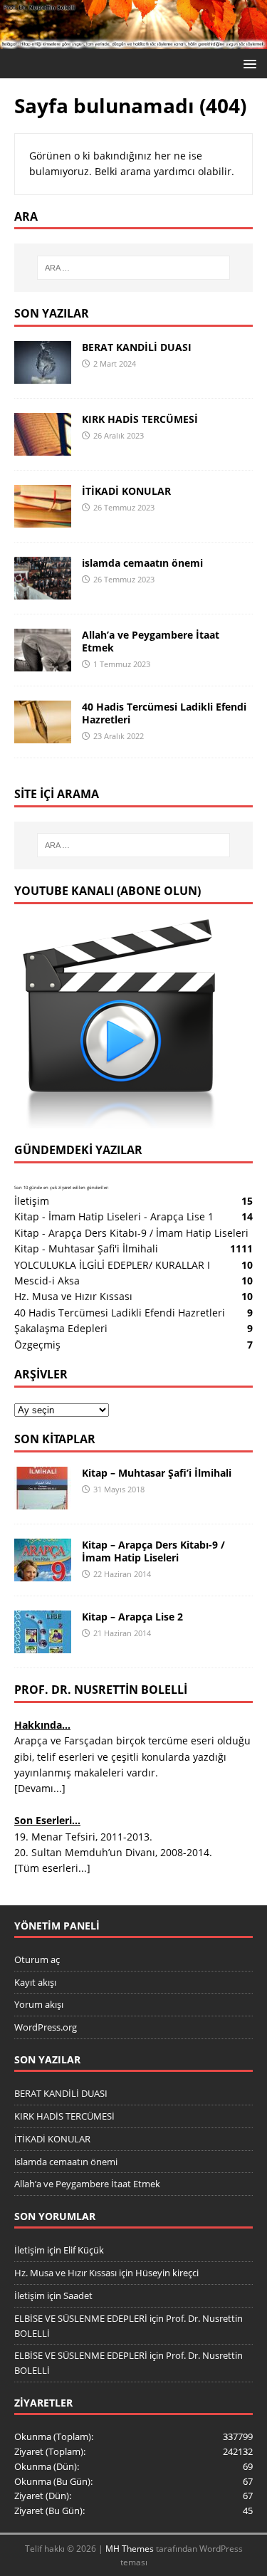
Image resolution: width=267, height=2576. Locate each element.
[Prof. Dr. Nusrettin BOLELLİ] (133, 41)
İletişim (32, 1201)
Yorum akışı (39, 2004)
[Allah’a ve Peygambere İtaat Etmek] (43, 663)
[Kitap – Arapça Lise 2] (43, 1645)
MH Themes (130, 2549)
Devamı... (40, 1788)
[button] (247, 63)
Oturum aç (37, 1959)
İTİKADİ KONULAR (126, 491)
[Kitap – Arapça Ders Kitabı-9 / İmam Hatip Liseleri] (43, 1573)
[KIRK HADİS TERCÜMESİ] (43, 447)
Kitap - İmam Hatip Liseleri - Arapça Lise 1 (114, 1216)
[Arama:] (134, 268)
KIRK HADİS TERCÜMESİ (140, 419)
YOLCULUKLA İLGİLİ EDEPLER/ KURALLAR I (112, 1265)
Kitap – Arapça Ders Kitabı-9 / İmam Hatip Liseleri (153, 1551)
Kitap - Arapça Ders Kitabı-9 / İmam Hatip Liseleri (131, 1233)
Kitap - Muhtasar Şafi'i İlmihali (86, 1248)
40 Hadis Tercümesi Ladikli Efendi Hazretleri (164, 713)
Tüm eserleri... (52, 1868)
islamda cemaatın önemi (142, 563)
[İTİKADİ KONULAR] (43, 519)
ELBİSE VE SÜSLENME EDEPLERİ (81, 2318)
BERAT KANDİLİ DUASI (137, 347)
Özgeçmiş (37, 1345)
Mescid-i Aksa (47, 1281)
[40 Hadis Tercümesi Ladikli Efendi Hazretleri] (43, 734)
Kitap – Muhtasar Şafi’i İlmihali (157, 1473)
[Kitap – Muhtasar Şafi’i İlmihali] (43, 1501)
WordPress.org (46, 2027)
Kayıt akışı (35, 1982)
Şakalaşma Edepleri (61, 1328)
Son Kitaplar (55, 1439)
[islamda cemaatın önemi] (43, 591)
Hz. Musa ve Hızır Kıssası (73, 1296)
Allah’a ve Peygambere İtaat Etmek (151, 641)
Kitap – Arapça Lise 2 (132, 1617)
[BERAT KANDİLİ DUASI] (43, 375)
